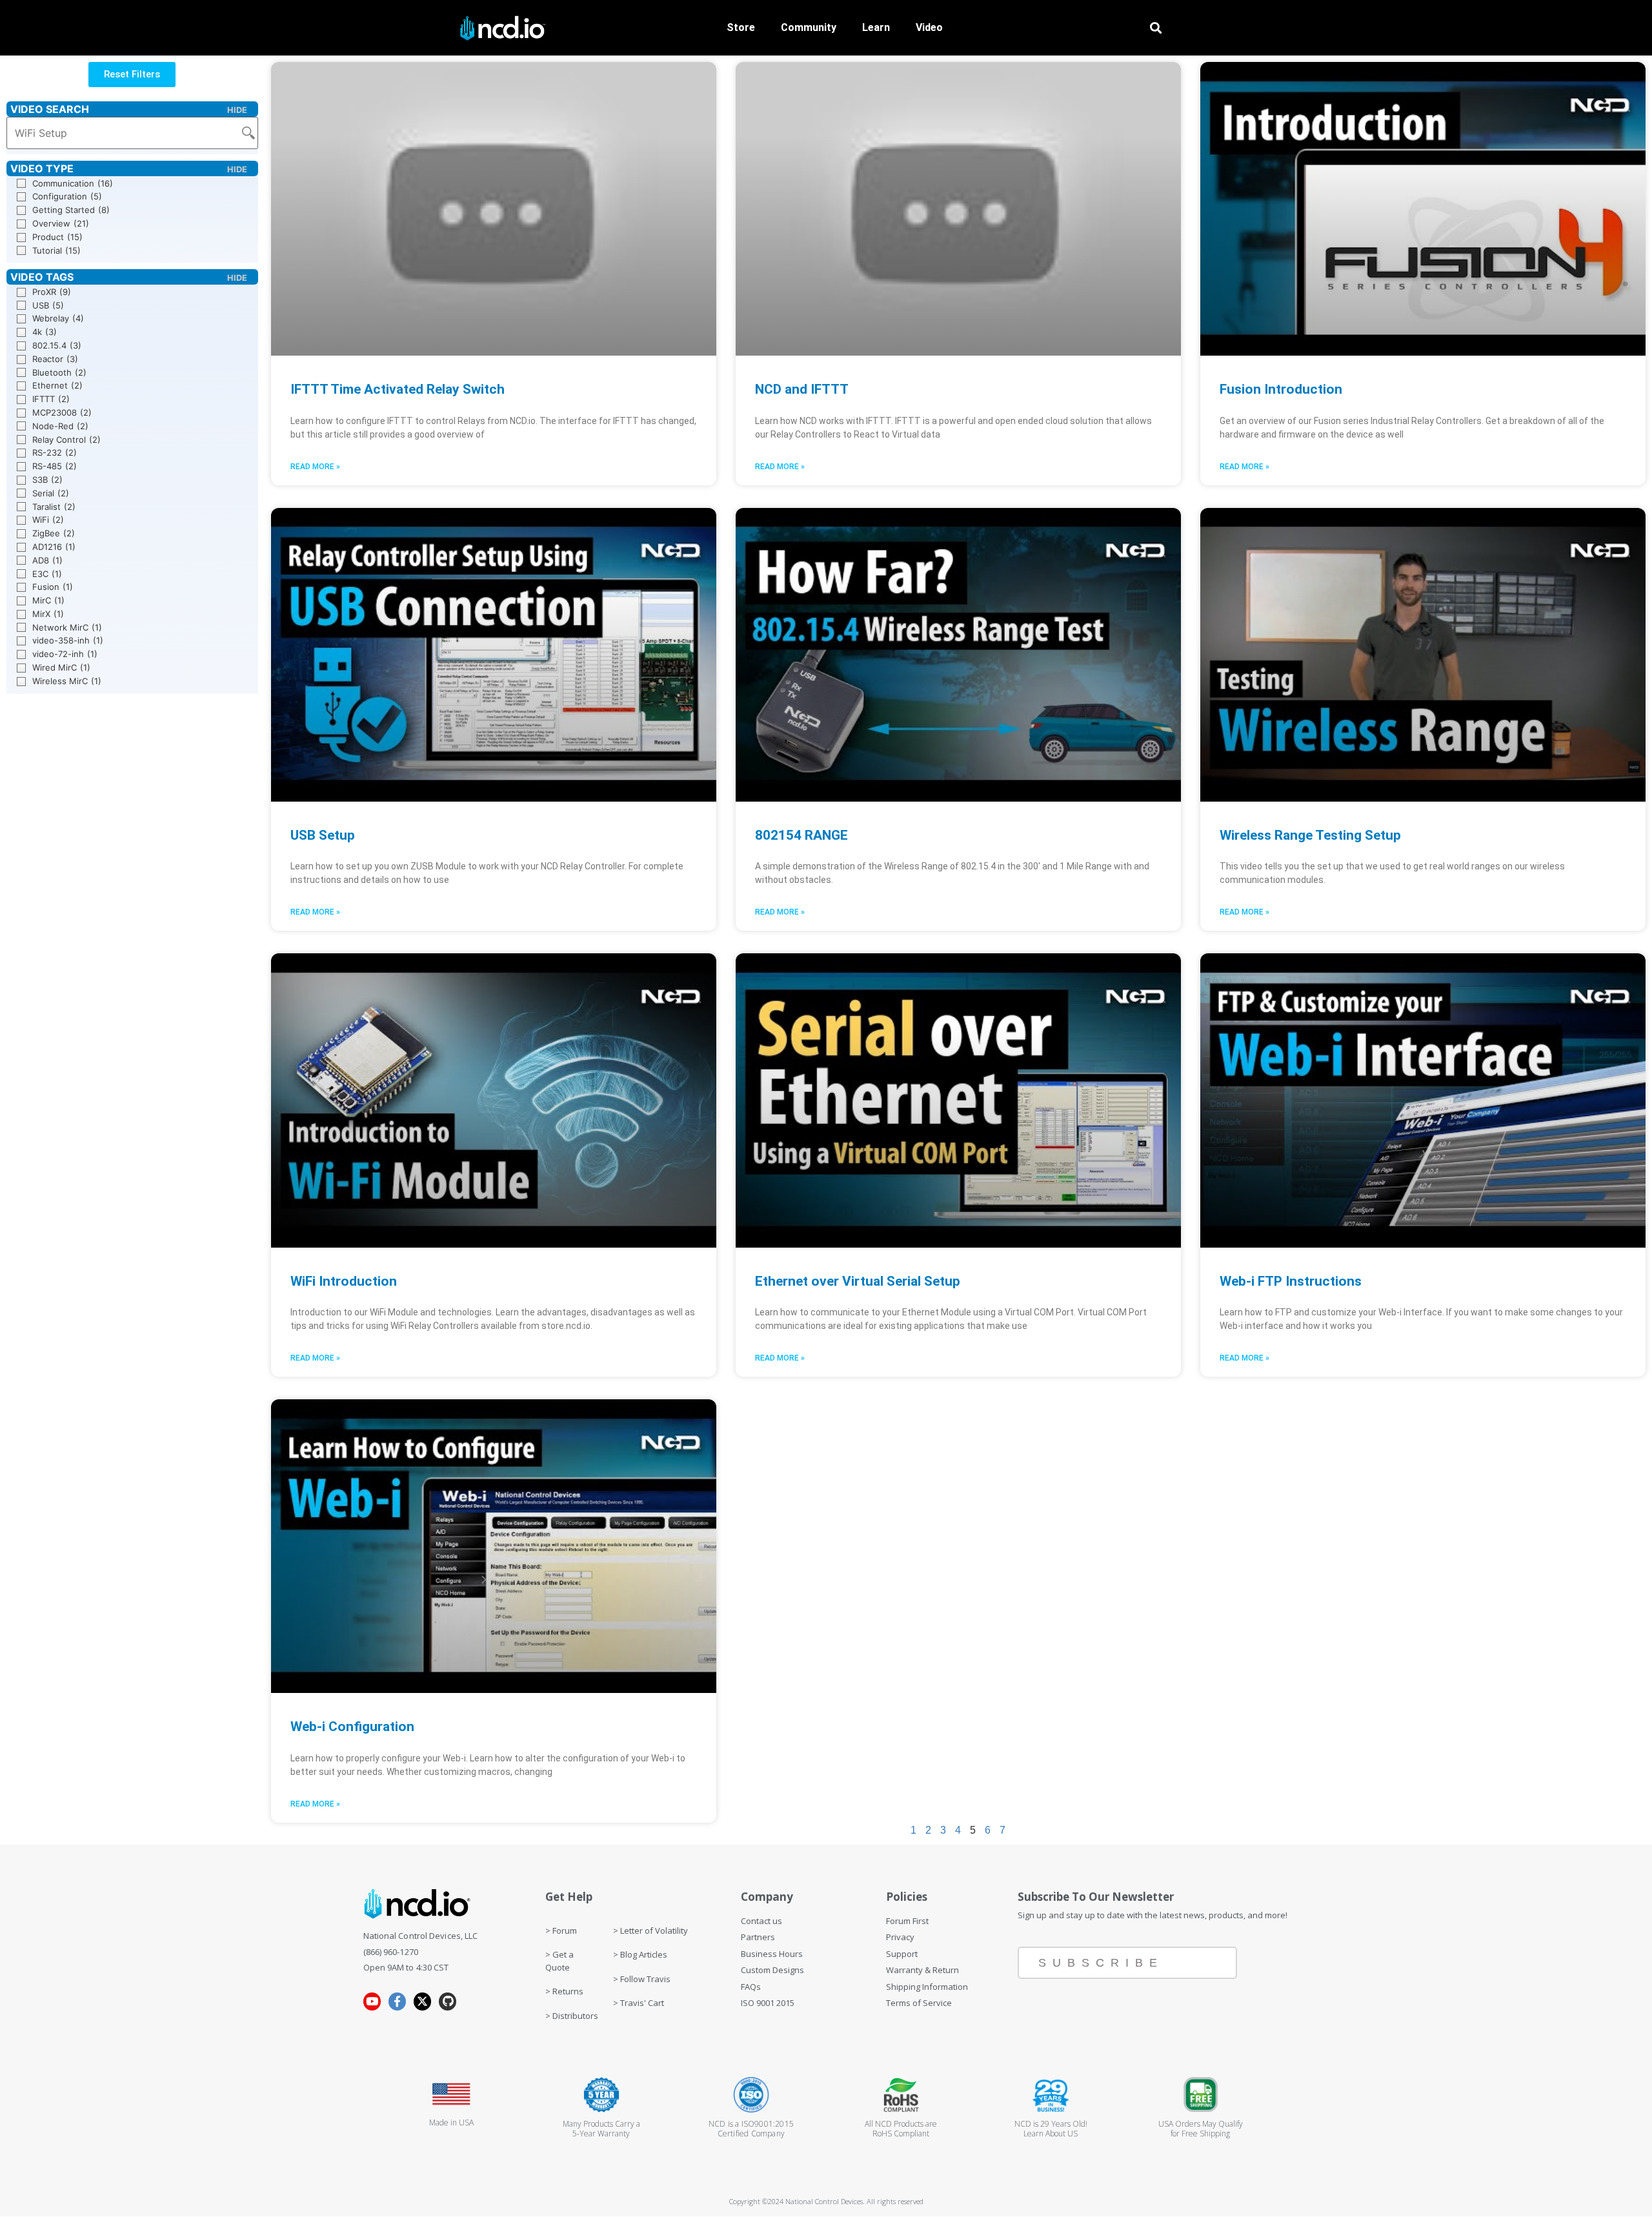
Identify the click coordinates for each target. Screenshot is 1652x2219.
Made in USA (451, 2123)
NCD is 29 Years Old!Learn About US (1051, 2129)
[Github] (448, 2001)
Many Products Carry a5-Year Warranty (601, 2129)
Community (809, 27)
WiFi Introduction (344, 1281)
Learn (876, 27)
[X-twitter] (422, 2001)
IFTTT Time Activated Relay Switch (398, 389)
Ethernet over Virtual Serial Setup (858, 1281)
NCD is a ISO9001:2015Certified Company (751, 2129)
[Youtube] (372, 2001)
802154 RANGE (801, 835)
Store (741, 27)
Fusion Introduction (1281, 389)
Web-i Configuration (352, 1727)
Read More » (315, 467)
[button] (132, 75)
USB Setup (323, 835)
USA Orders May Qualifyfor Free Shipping (1201, 2129)
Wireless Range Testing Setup (1310, 835)
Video (929, 27)
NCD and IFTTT (802, 389)
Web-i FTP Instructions (1291, 1281)
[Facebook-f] (397, 2001)
